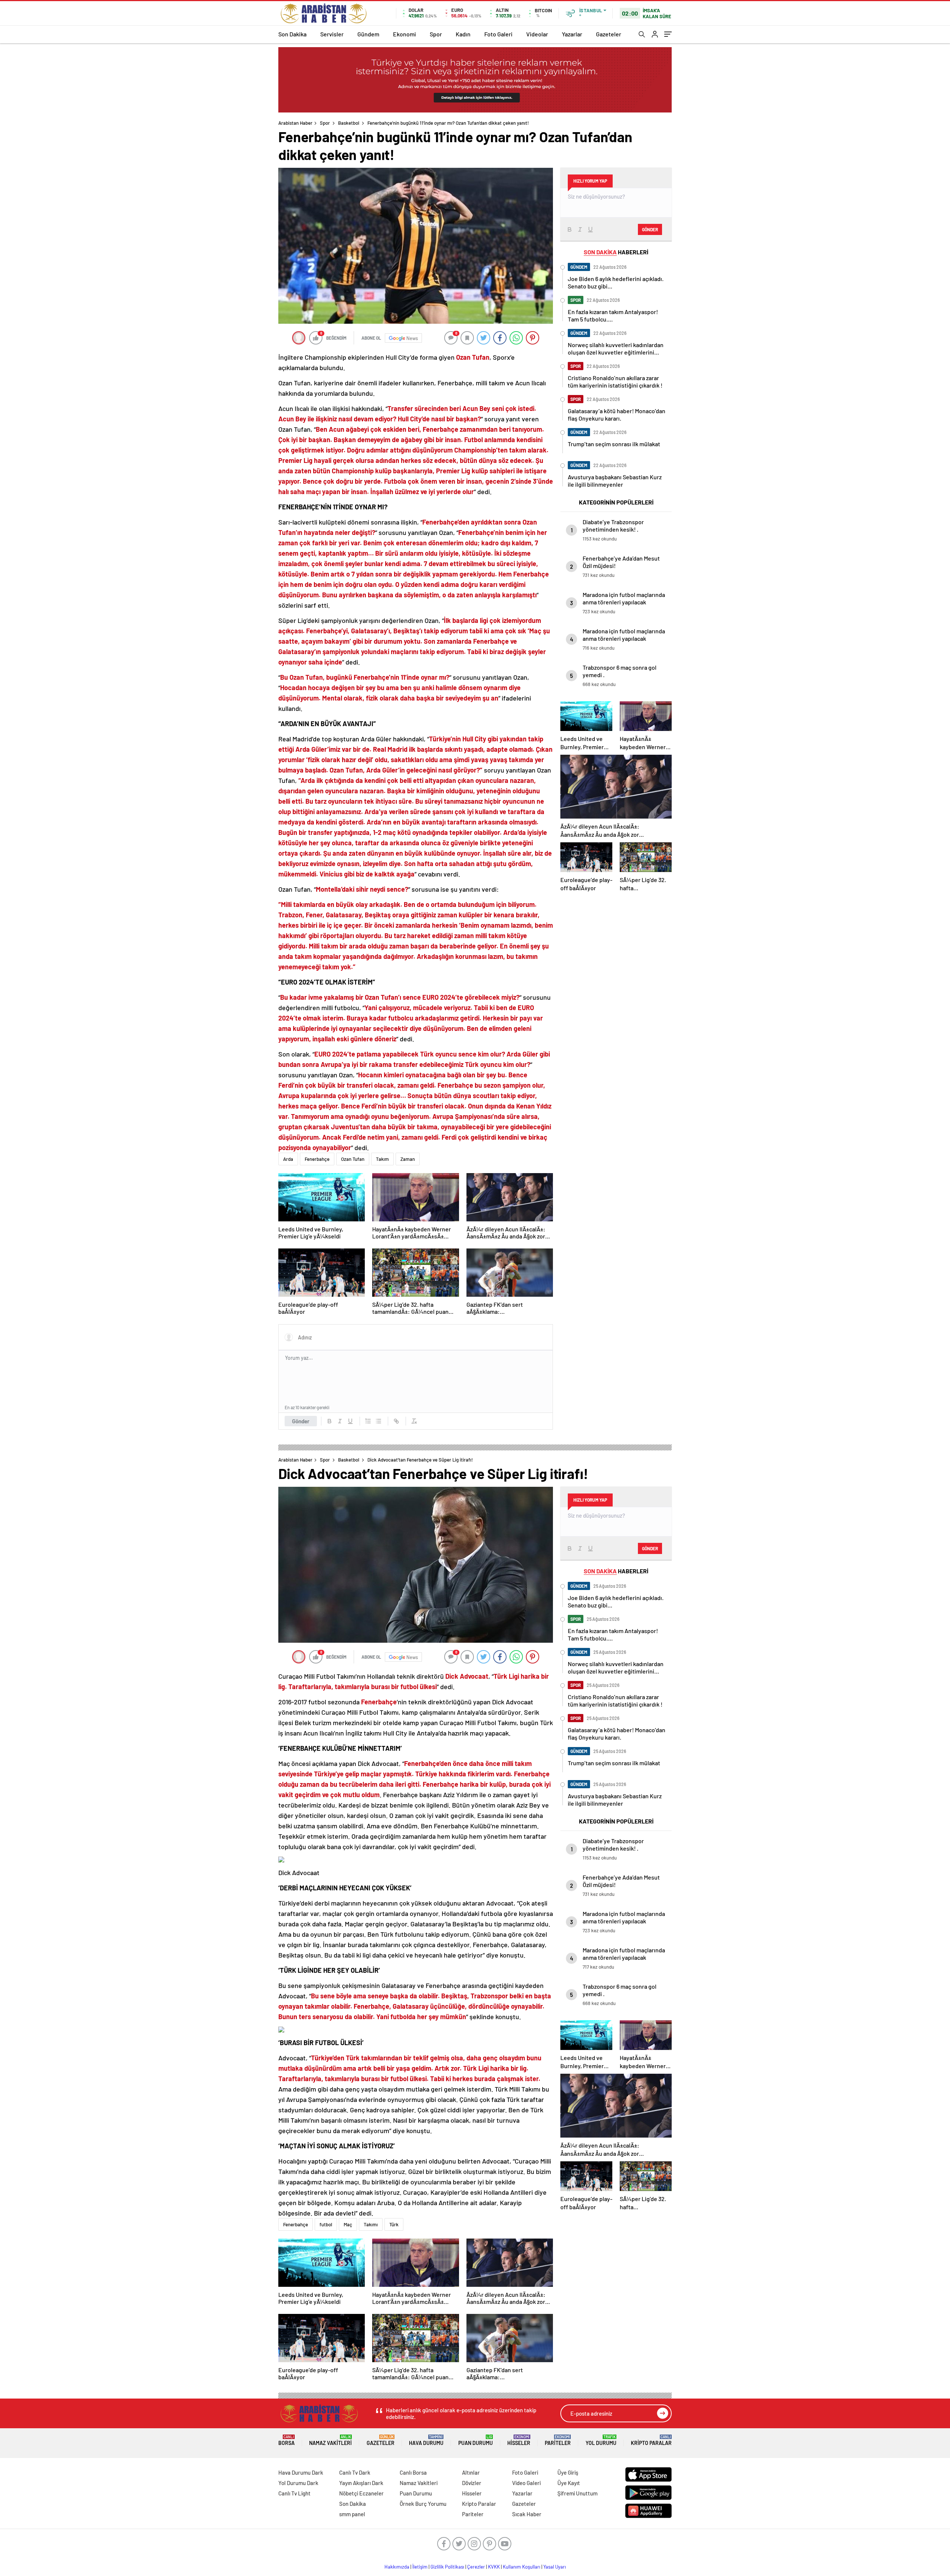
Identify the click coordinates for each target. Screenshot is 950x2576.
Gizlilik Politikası (447, 2567)
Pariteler (558, 2440)
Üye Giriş (568, 2472)
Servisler (332, 34)
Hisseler (519, 2440)
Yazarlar (572, 34)
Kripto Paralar (651, 2440)
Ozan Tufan (353, 1159)
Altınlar (471, 2472)
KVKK (494, 2567)
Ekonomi (404, 34)
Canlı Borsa (413, 2472)
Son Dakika (292, 34)
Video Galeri (526, 2483)
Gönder (301, 1421)
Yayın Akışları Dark (361, 2483)
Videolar (537, 34)
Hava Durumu (426, 2440)
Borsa (286, 2440)
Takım (382, 1159)
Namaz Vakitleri (330, 2440)
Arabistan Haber (295, 123)
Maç (348, 2224)
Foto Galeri (498, 34)
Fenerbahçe (317, 1159)
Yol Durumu (601, 2440)
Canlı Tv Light (294, 2493)
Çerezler (476, 2567)
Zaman (408, 1159)
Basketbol (349, 123)
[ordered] (368, 1421)
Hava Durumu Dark (301, 2472)
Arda (288, 1159)
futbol (326, 2224)
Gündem (368, 34)
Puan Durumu (476, 2440)
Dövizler (472, 2483)
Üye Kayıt (569, 2483)
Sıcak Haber (527, 2514)
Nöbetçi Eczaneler (361, 2493)
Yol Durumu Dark (298, 2483)
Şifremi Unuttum (577, 2493)
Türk (394, 2224)
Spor (436, 34)
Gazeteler (609, 34)
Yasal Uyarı (555, 2567)
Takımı (371, 2224)
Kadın (463, 34)
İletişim (420, 2567)
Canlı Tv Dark (355, 2472)
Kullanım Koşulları (522, 2567)
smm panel (352, 2514)
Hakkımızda (397, 2567)
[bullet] (379, 1421)
